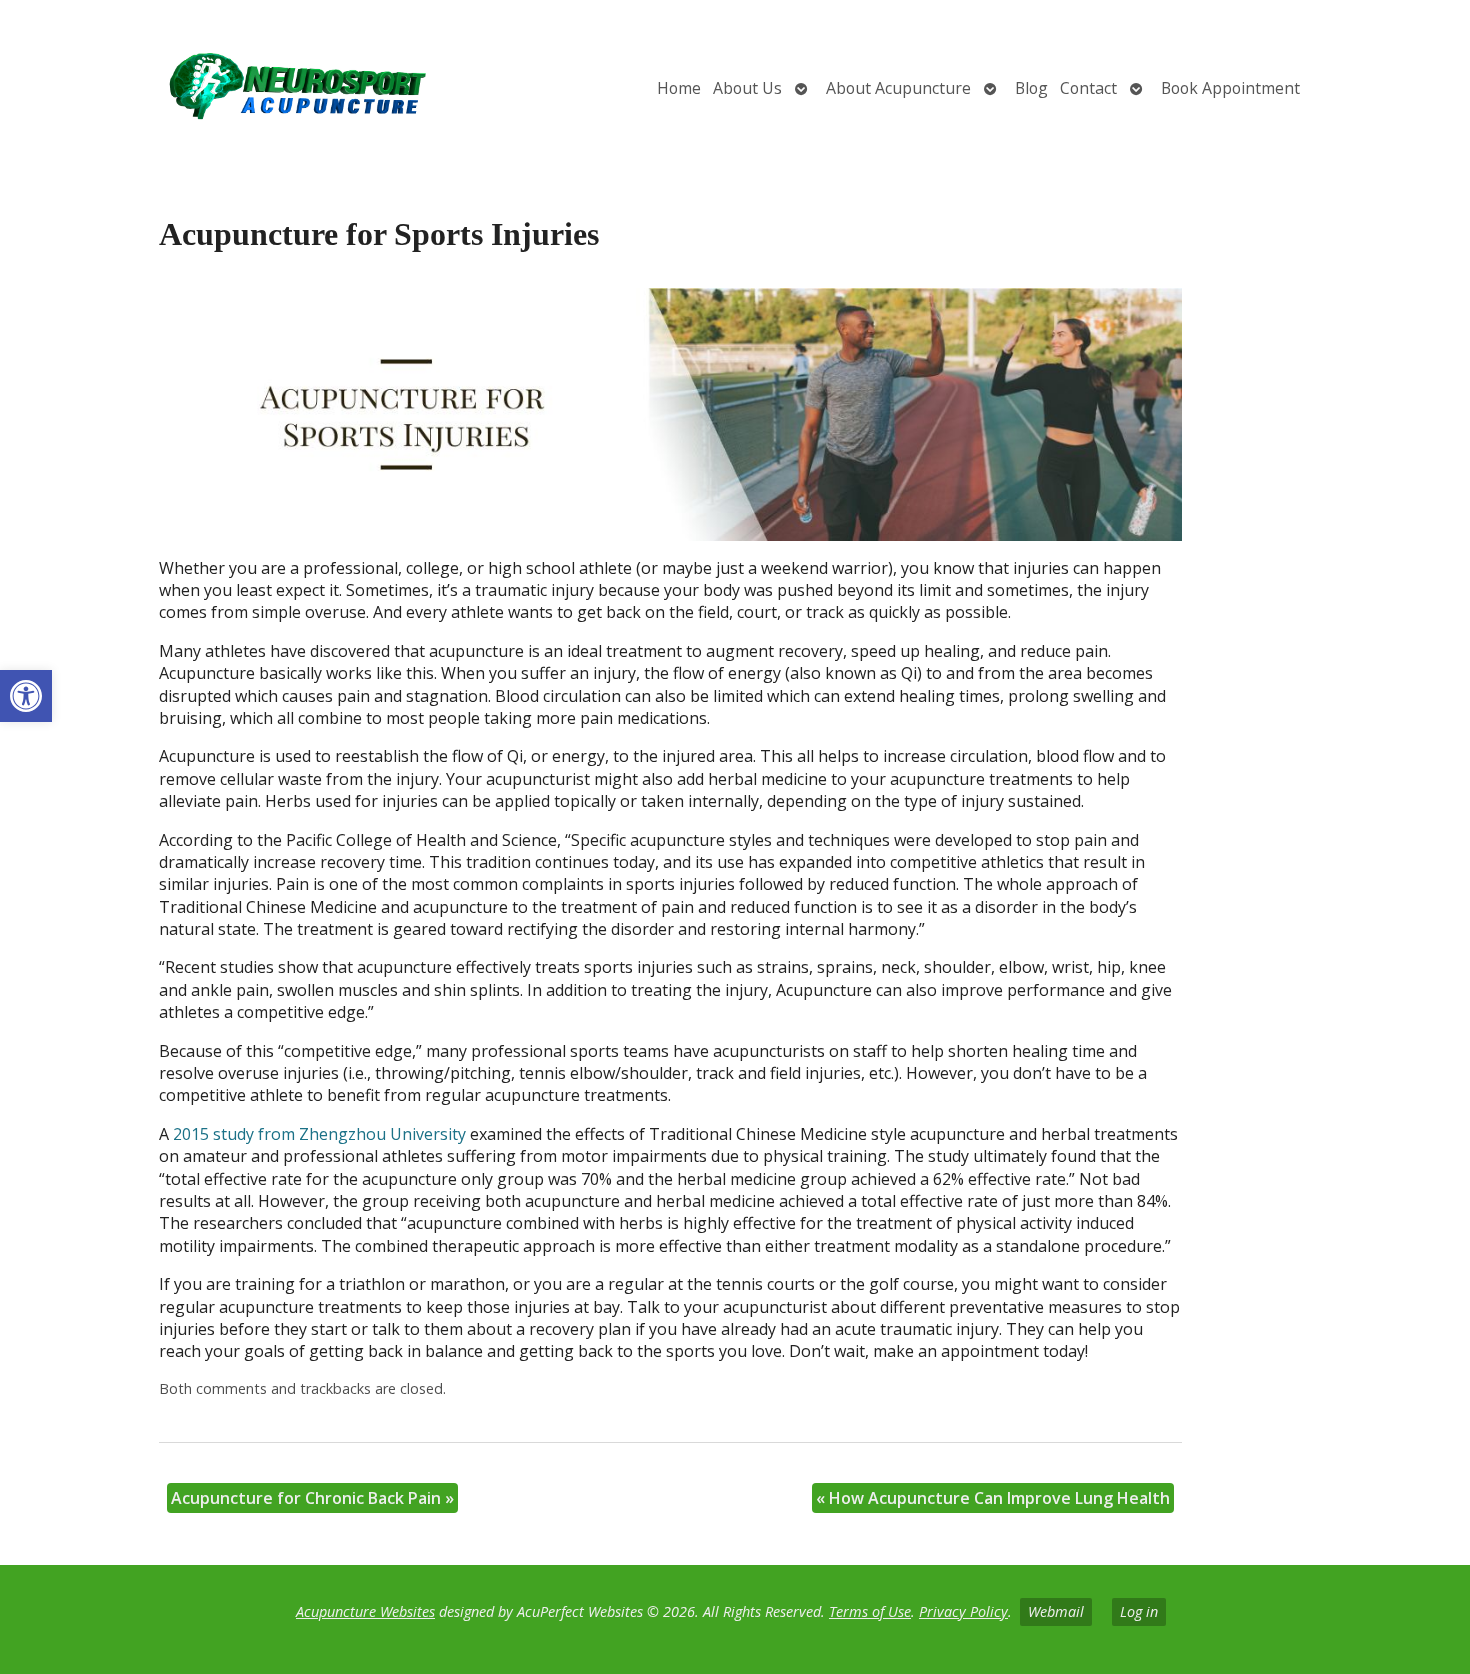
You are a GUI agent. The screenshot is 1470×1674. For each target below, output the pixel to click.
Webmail (1056, 1611)
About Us (747, 88)
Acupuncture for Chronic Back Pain (312, 1498)
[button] (26, 696)
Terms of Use (870, 1611)
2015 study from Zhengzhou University (319, 1134)
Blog (1031, 88)
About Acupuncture (898, 88)
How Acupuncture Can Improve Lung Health (993, 1498)
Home (679, 88)
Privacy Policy (963, 1611)
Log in (1139, 1611)
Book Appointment (1230, 88)
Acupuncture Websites (365, 1611)
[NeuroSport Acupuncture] (243, 88)
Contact (1088, 88)
